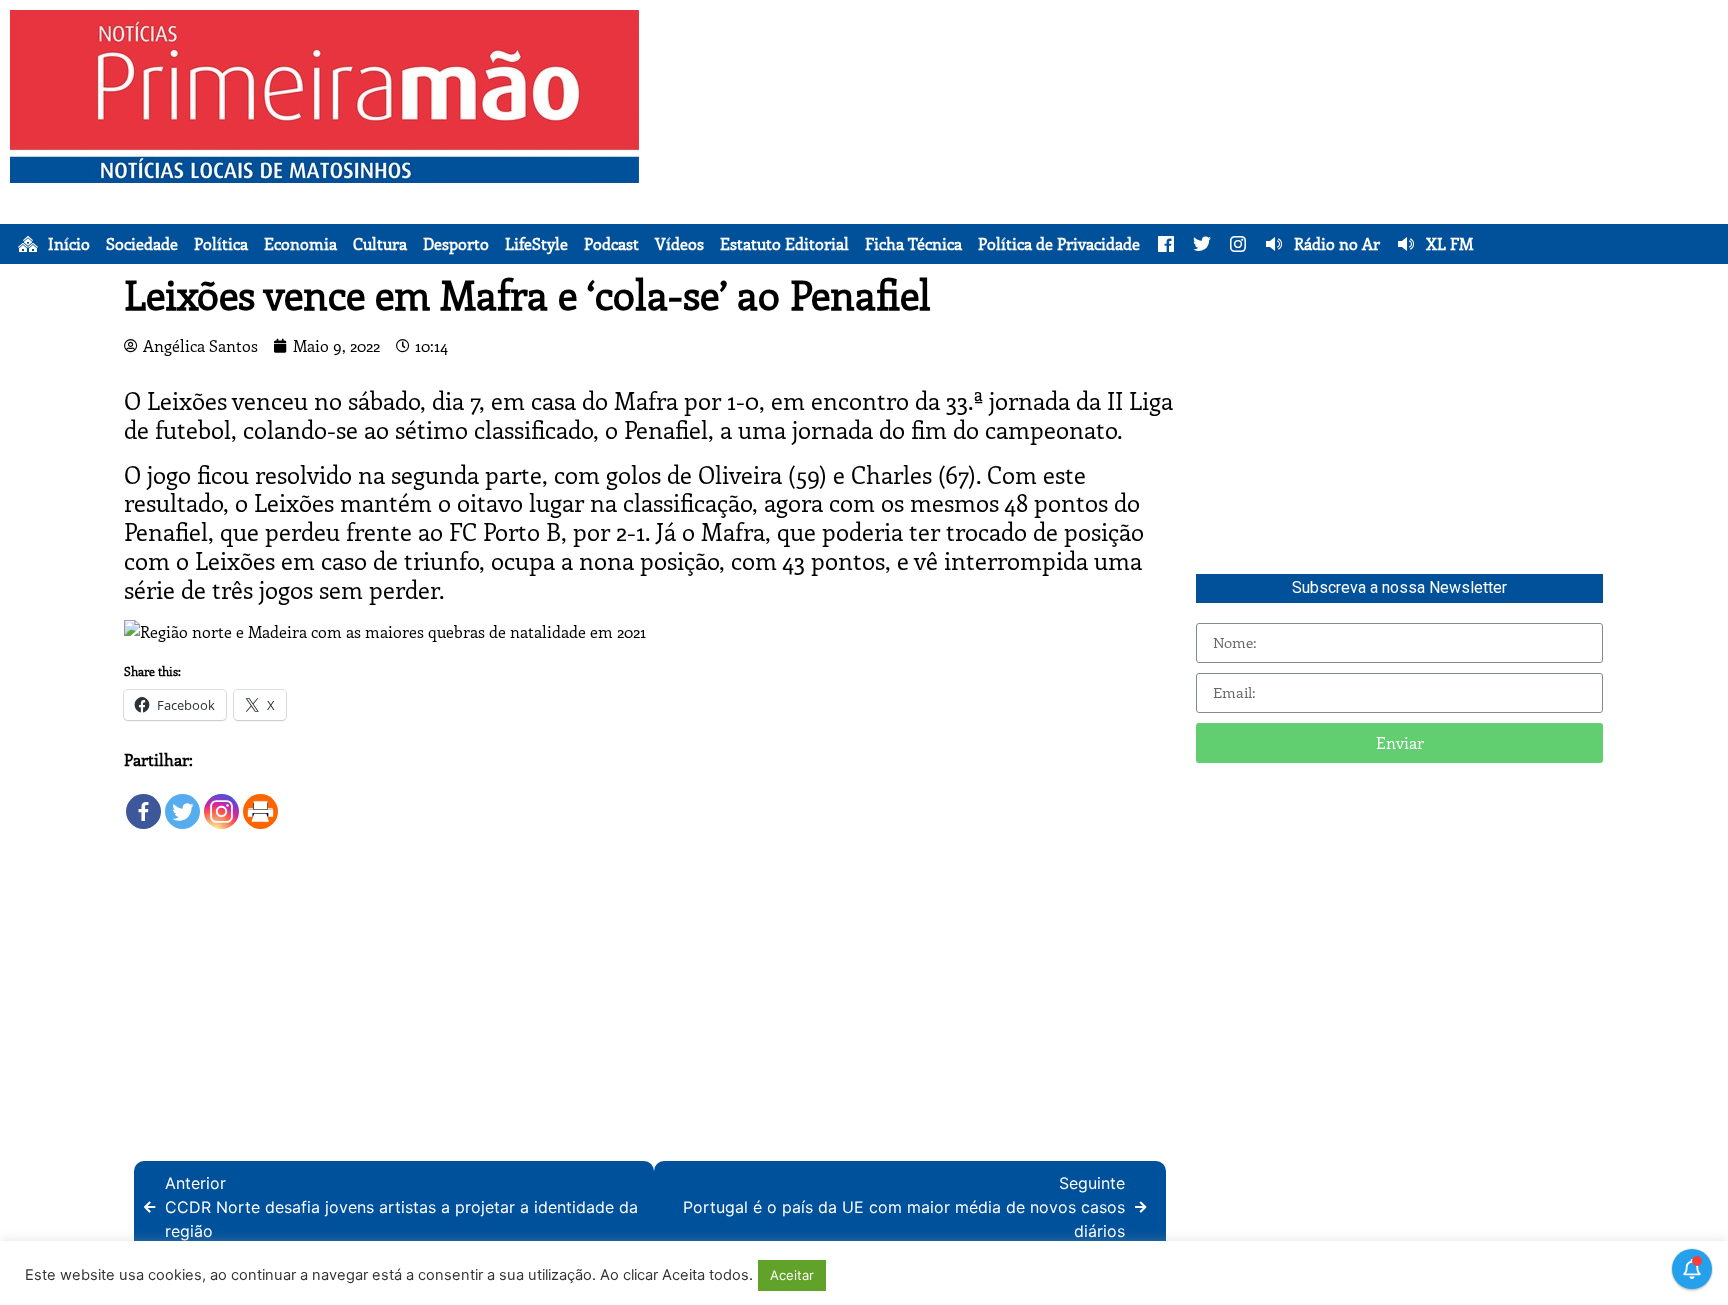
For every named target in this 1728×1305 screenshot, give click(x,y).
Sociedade (142, 244)
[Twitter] (182, 801)
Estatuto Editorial (784, 244)
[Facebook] (143, 801)
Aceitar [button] (792, 1275)
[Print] (260, 801)
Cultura (380, 244)
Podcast (611, 244)
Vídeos (679, 244)
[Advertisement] (1212, 150)
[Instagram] (221, 801)
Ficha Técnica (913, 244)
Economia (300, 244)
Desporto (456, 244)
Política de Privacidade (1059, 244)
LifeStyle (536, 244)
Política (221, 244)
